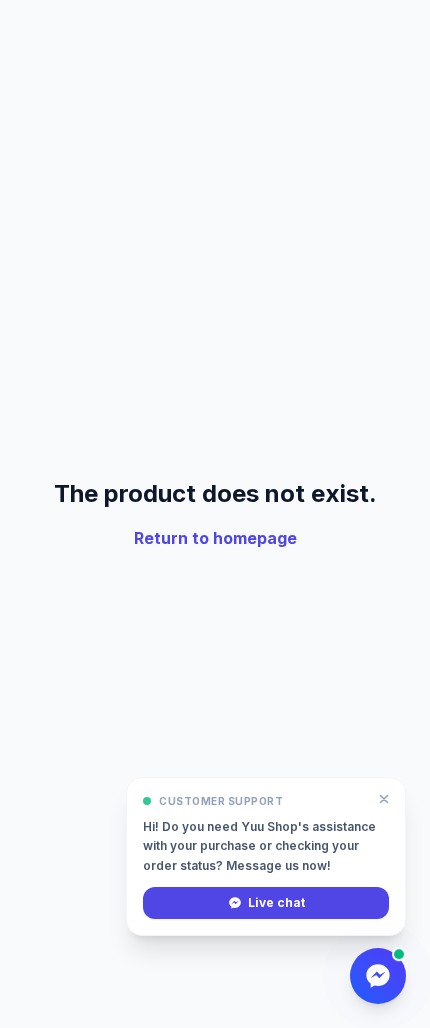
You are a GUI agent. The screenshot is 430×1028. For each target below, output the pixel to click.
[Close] (384, 799)
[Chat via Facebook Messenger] (378, 976)
